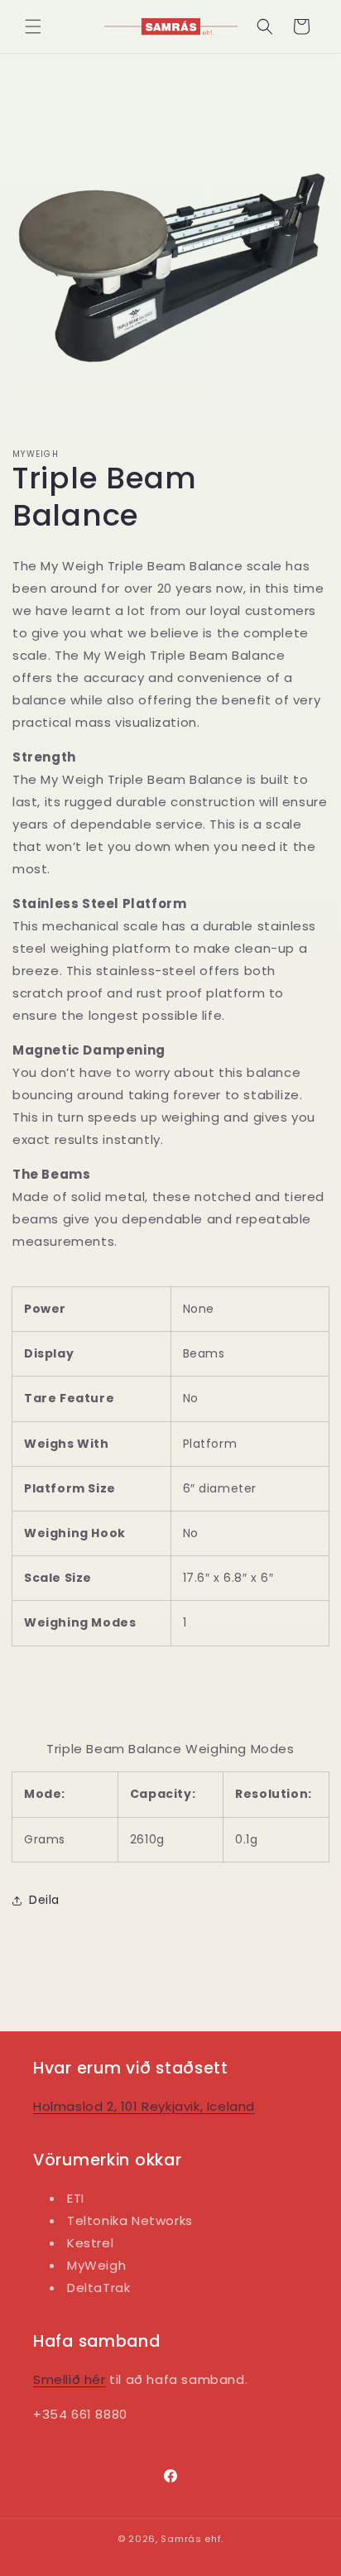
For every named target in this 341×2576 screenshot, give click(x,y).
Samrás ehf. (192, 2539)
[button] (33, 26)
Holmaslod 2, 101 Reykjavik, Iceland (144, 2106)
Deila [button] (44, 1900)
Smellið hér (70, 2379)
